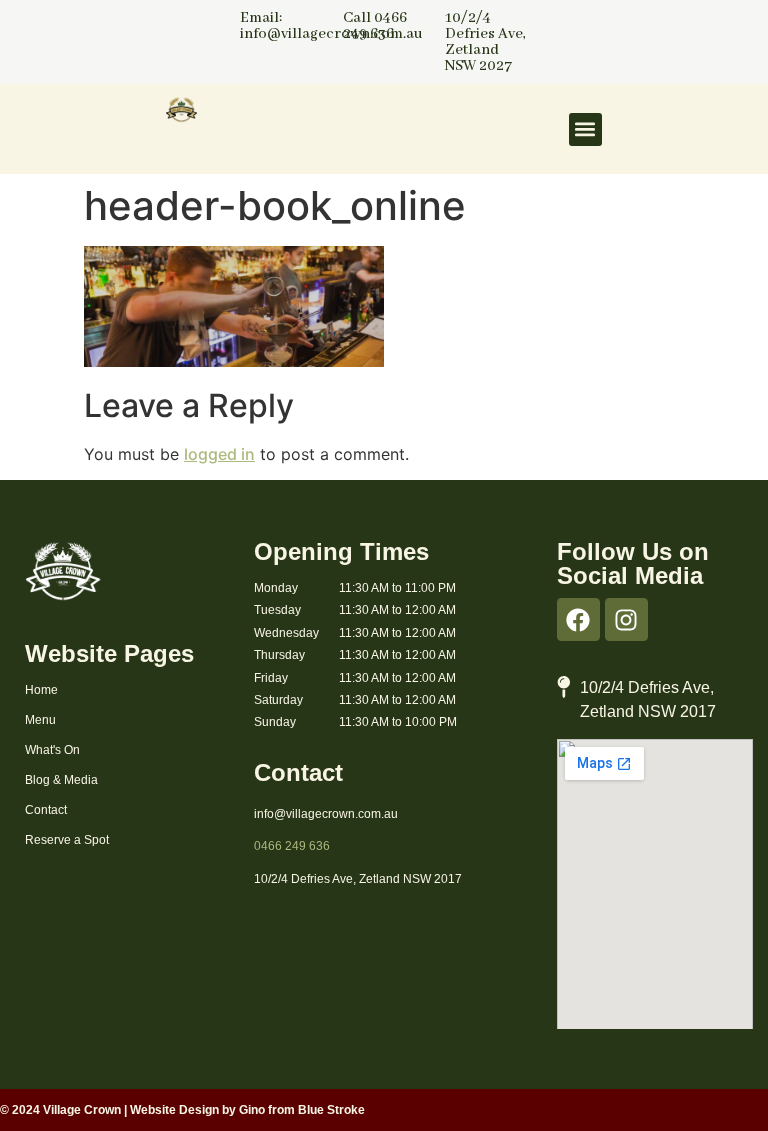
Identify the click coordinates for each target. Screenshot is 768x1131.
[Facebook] (578, 619)
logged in (219, 454)
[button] (585, 129)
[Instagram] (626, 619)
